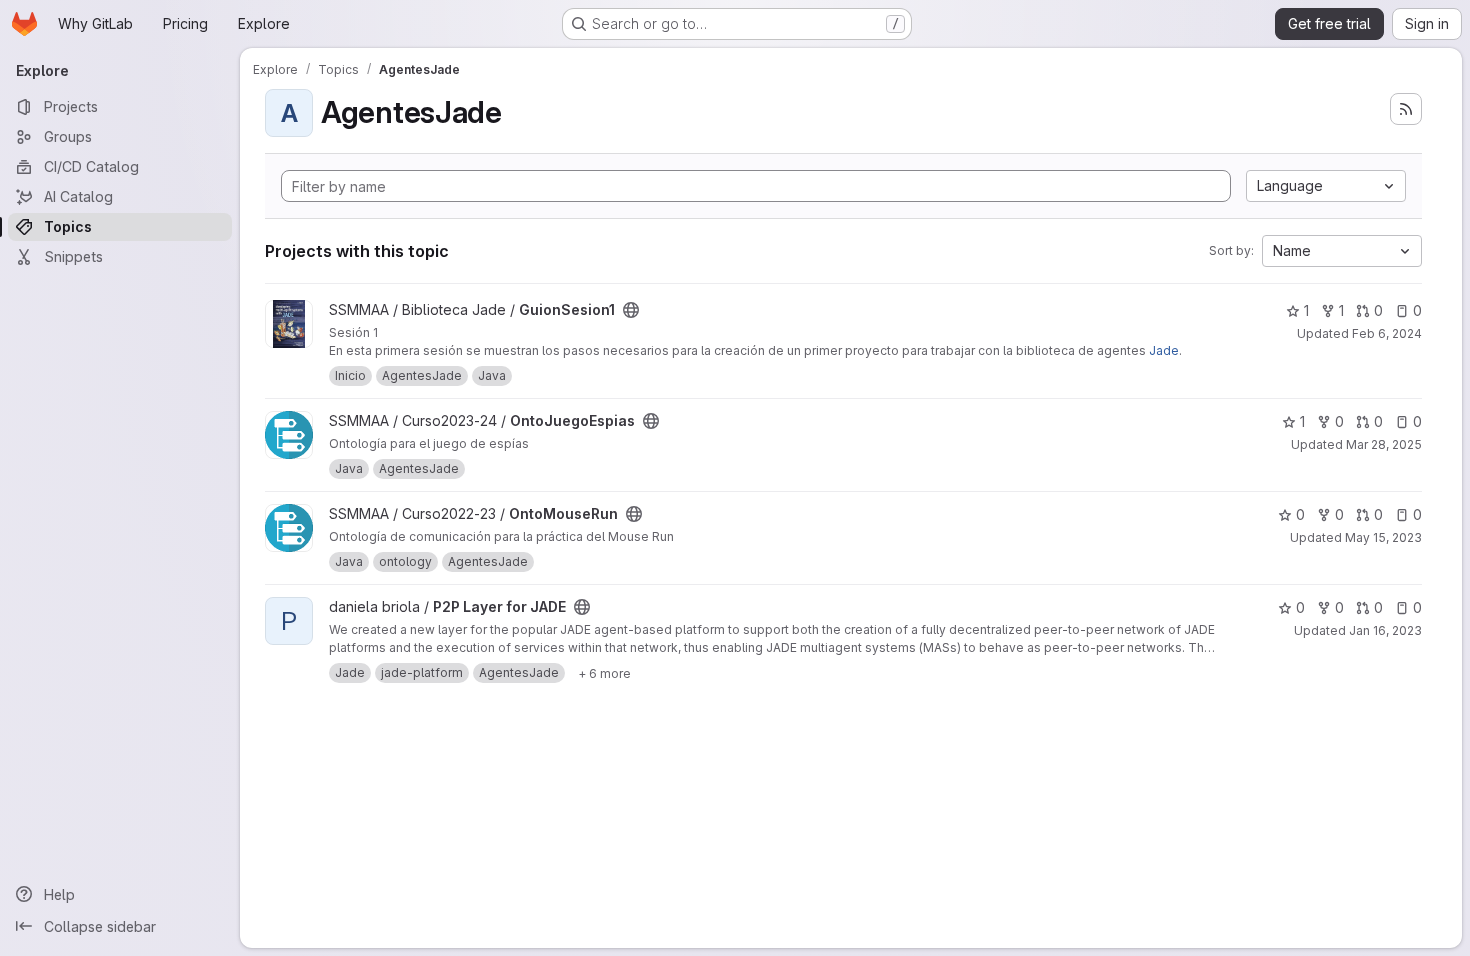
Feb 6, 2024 (1387, 333)
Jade (1164, 350)
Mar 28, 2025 (1384, 444)
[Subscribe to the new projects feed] (1406, 109)
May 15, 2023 (1383, 537)
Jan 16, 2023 (1385, 630)
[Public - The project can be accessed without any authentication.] (631, 310)
